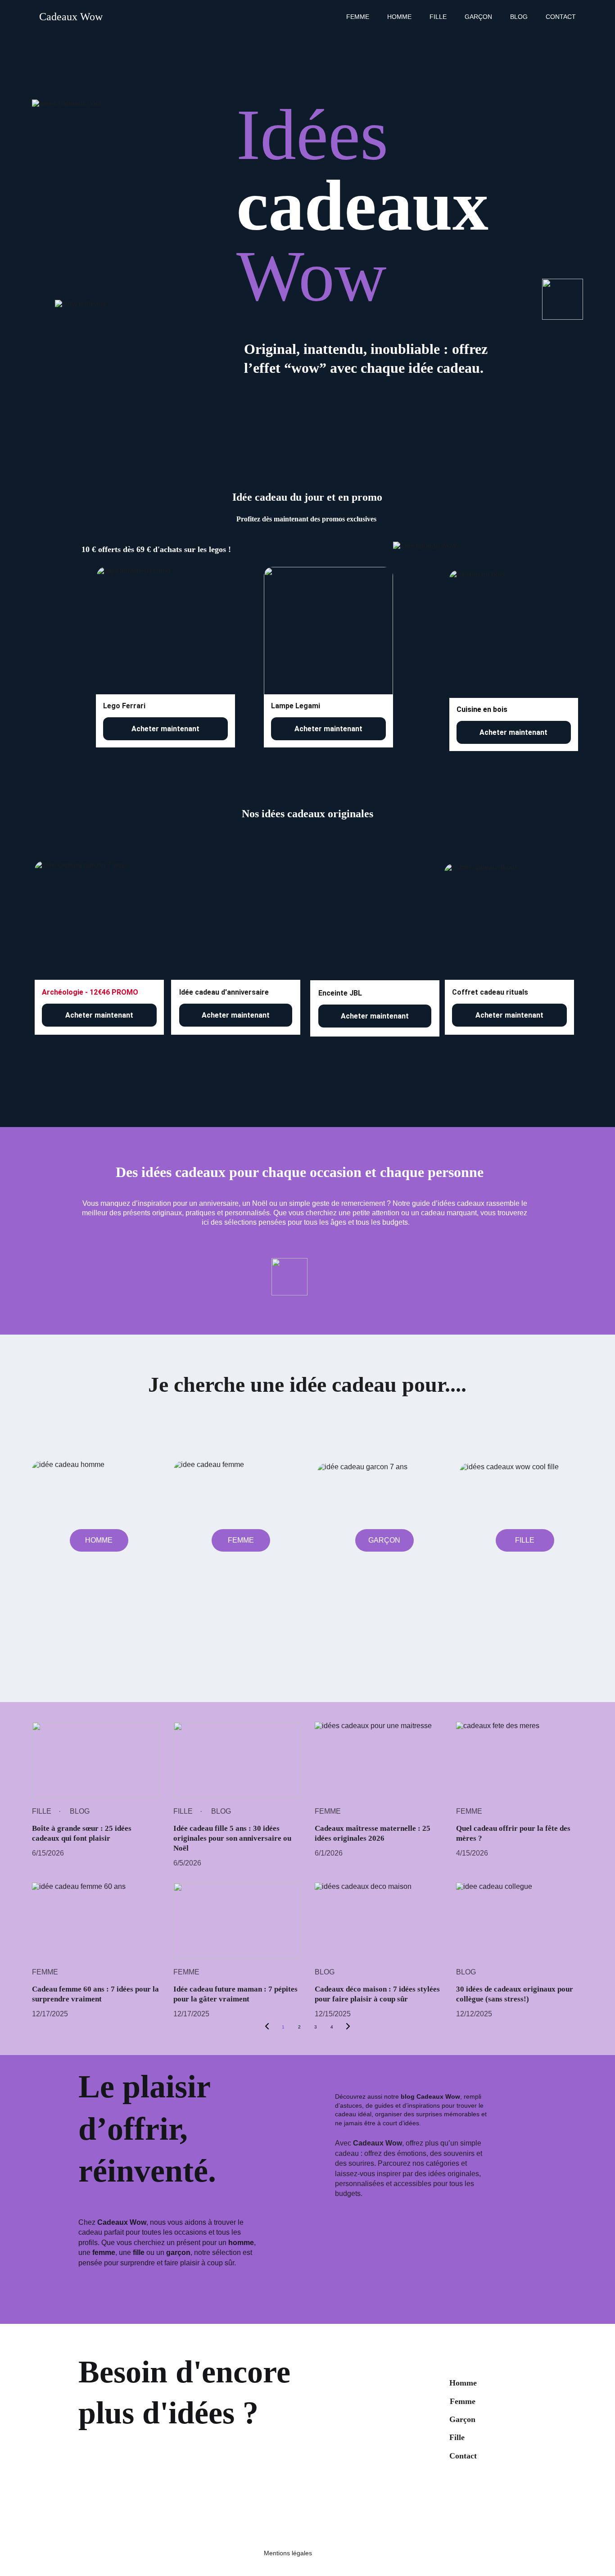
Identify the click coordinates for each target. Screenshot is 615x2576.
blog (519, 17)
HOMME (99, 1540)
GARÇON (384, 1540)
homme (241, 2243)
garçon (178, 2252)
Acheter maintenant (165, 729)
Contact (561, 17)
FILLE (525, 1540)
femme (104, 2252)
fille (438, 17)
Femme (358, 17)
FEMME (241, 1540)
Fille (457, 2437)
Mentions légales (288, 2553)
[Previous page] (267, 2027)
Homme (399, 17)
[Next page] (348, 2027)
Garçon (478, 17)
